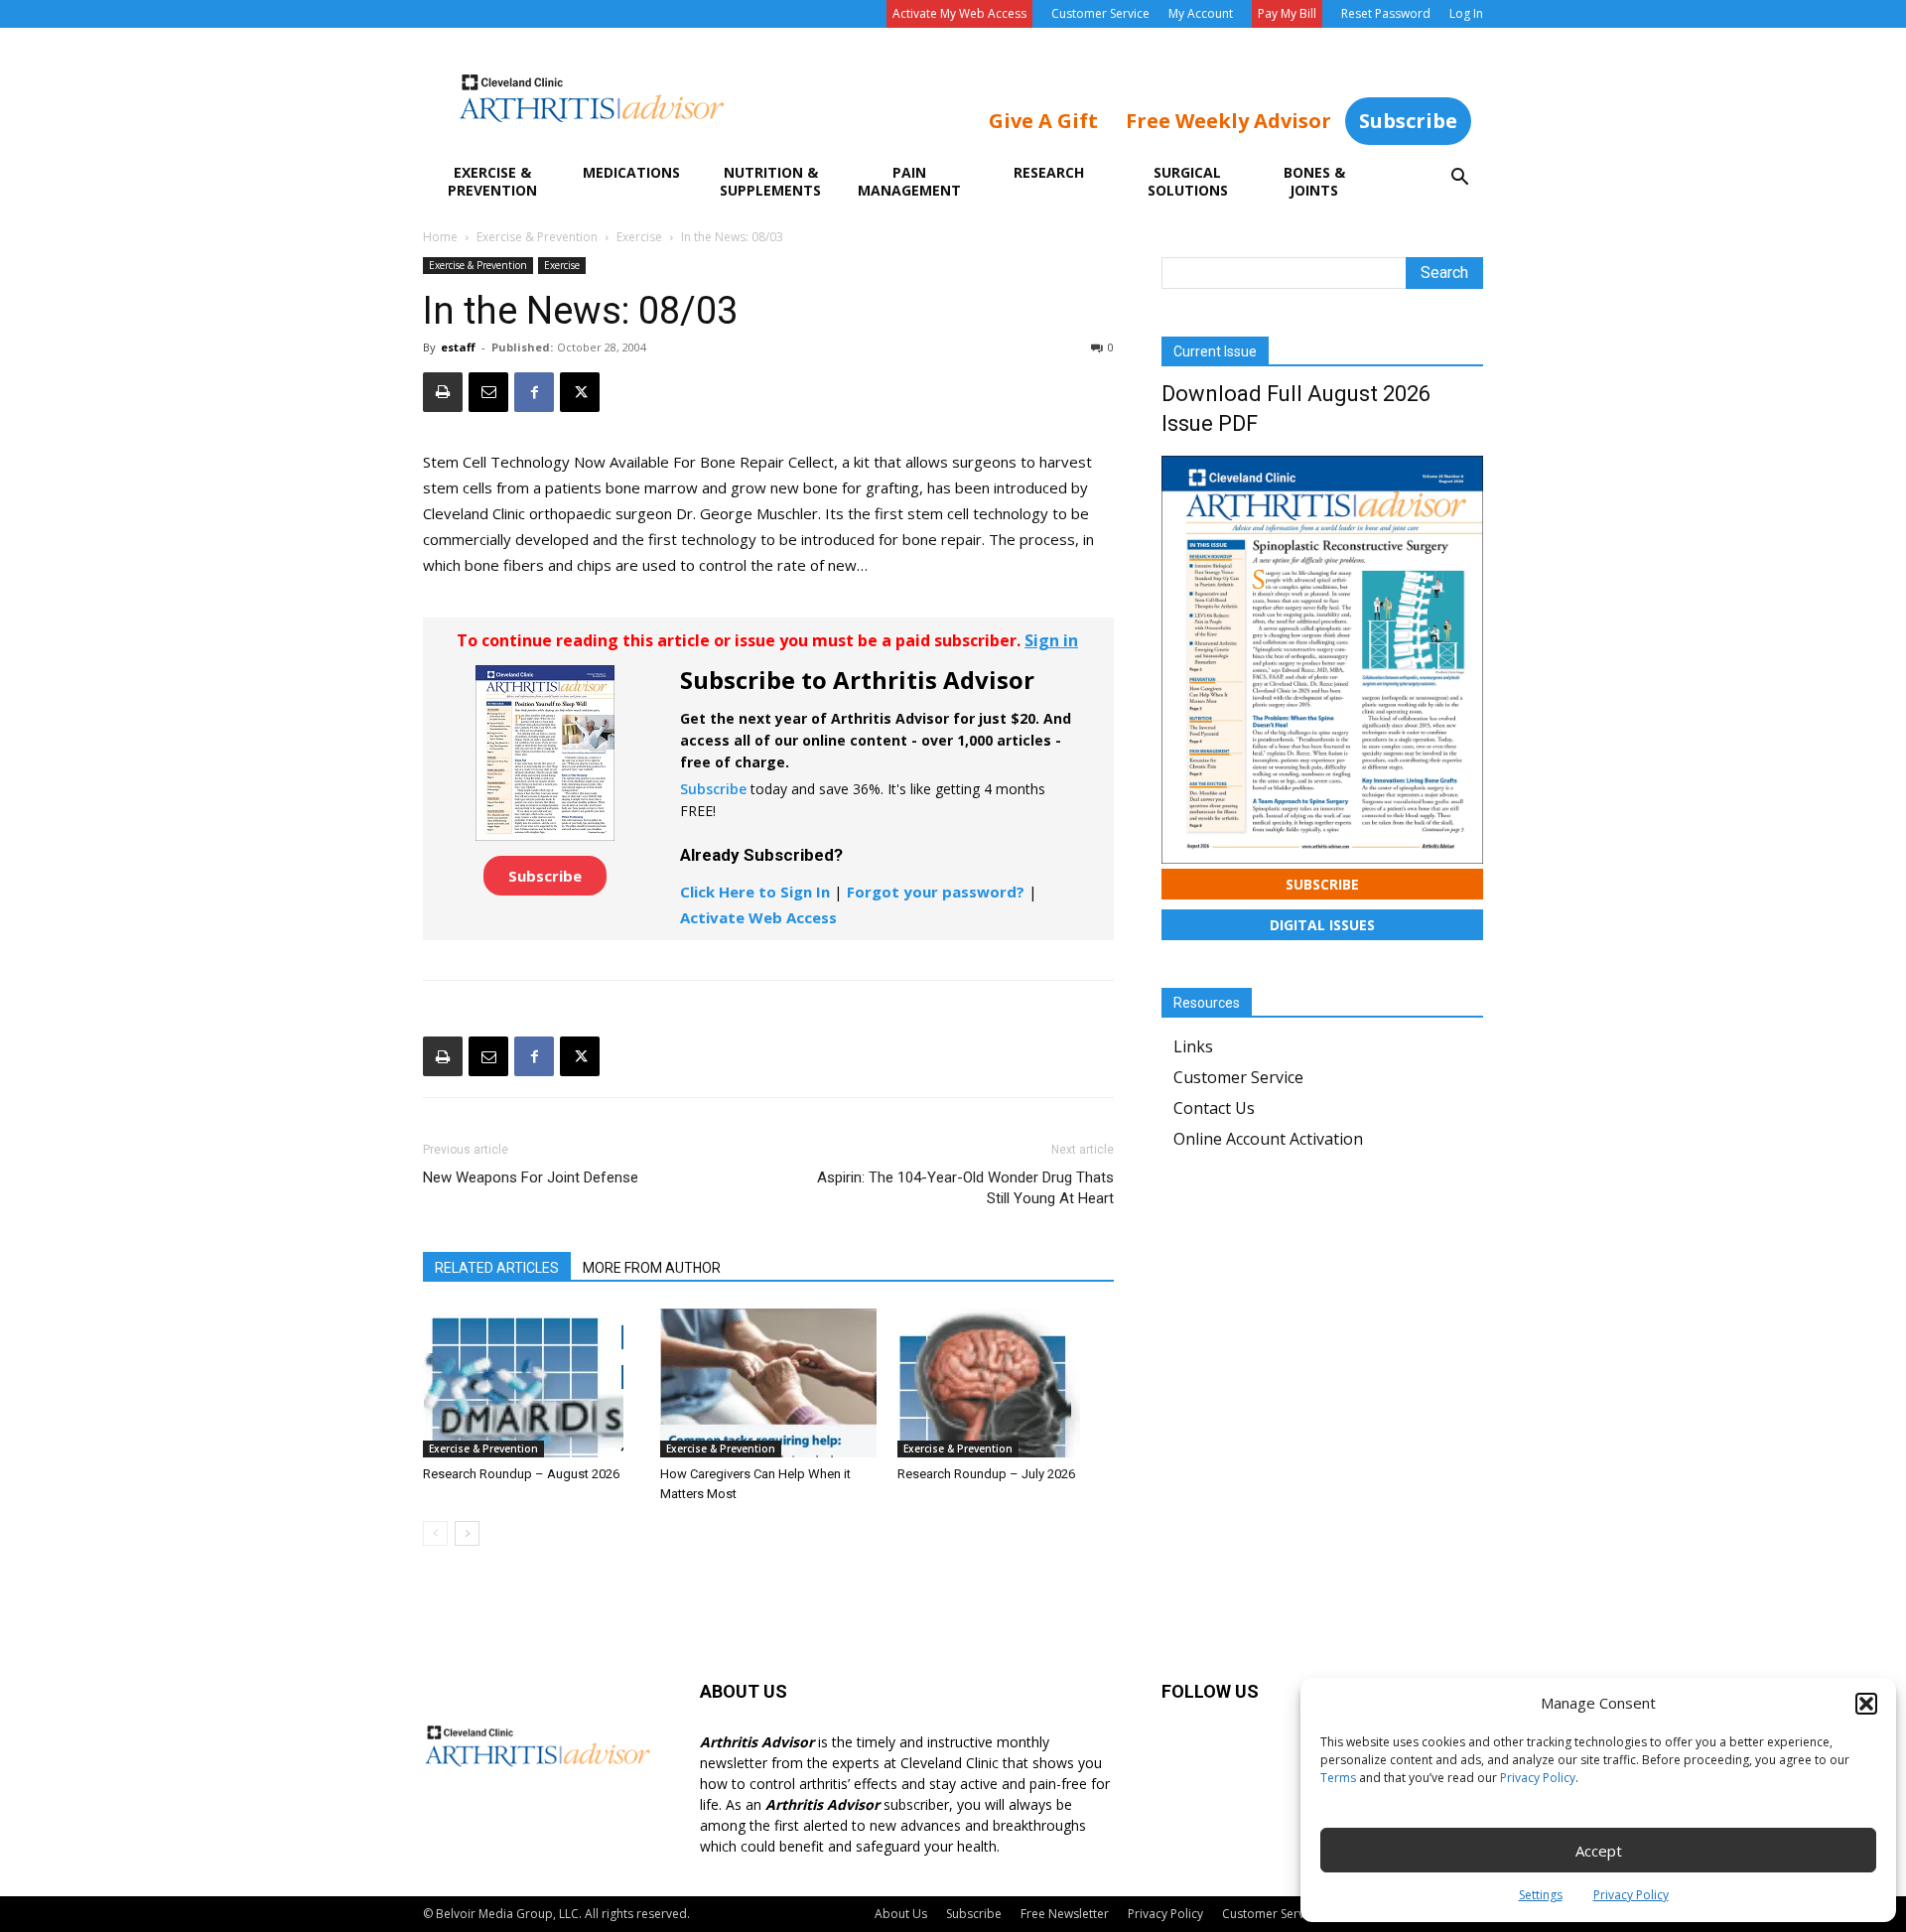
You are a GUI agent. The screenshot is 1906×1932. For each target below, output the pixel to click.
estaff (458, 347)
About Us (901, 1914)
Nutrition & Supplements (770, 181)
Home (440, 237)
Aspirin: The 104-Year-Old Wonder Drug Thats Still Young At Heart (965, 1188)
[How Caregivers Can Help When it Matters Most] (768, 1383)
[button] (1866, 1704)
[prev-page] (435, 1533)
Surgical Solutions (1188, 181)
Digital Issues (1322, 925)
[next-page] (467, 1533)
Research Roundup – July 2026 (986, 1474)
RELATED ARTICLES (497, 1268)
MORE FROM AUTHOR (652, 1268)
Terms (1338, 1778)
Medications (631, 172)
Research (1049, 172)
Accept (1599, 1851)
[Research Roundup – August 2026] (531, 1383)
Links (1193, 1046)
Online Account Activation (1268, 1139)
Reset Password (1386, 13)
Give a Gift (1043, 121)
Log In (1466, 13)
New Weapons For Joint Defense (531, 1177)
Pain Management (909, 181)
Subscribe (1408, 121)
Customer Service (1100, 13)
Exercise (639, 237)
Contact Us (1214, 1108)
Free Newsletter (1065, 1914)
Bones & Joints (1314, 181)
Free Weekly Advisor (1228, 121)
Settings (1541, 1895)
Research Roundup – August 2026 (521, 1474)
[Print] (443, 392)
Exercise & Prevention (492, 181)
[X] (580, 392)
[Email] (488, 392)
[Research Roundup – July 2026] (1006, 1383)
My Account (1201, 13)
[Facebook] (534, 392)
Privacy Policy (1538, 1778)
